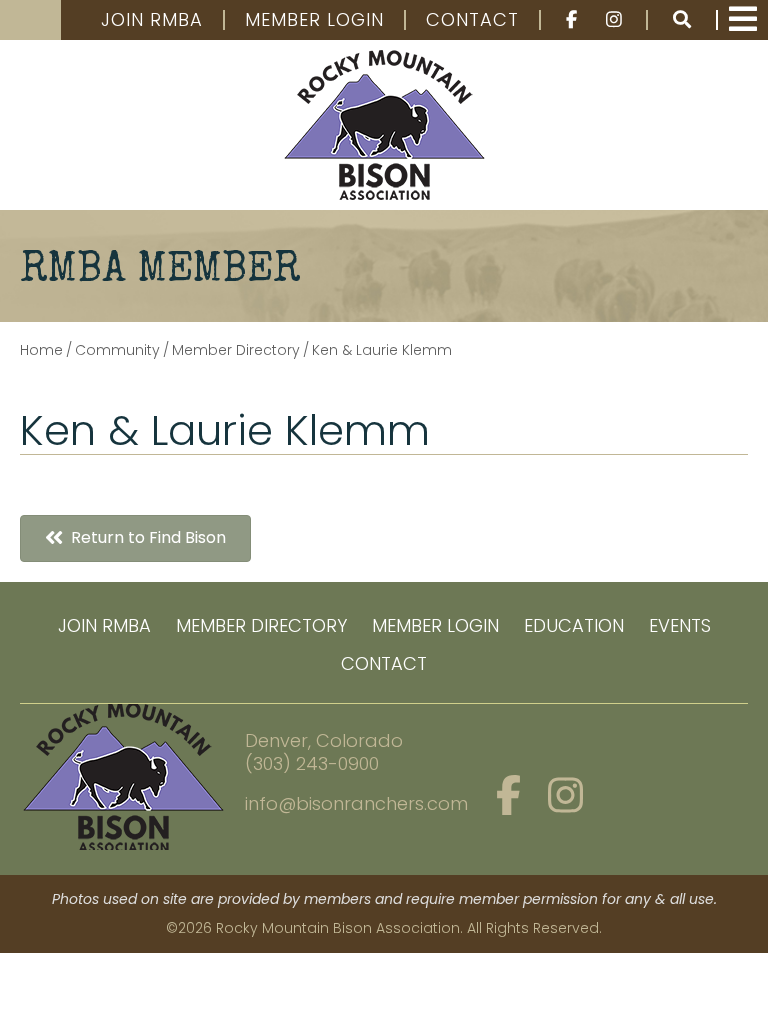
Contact (472, 20)
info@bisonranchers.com (356, 803)
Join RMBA (152, 20)
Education (574, 625)
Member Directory (261, 625)
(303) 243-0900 (312, 763)
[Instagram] (616, 20)
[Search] (683, 20)
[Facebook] (562, 20)
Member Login (314, 20)
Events (680, 625)
